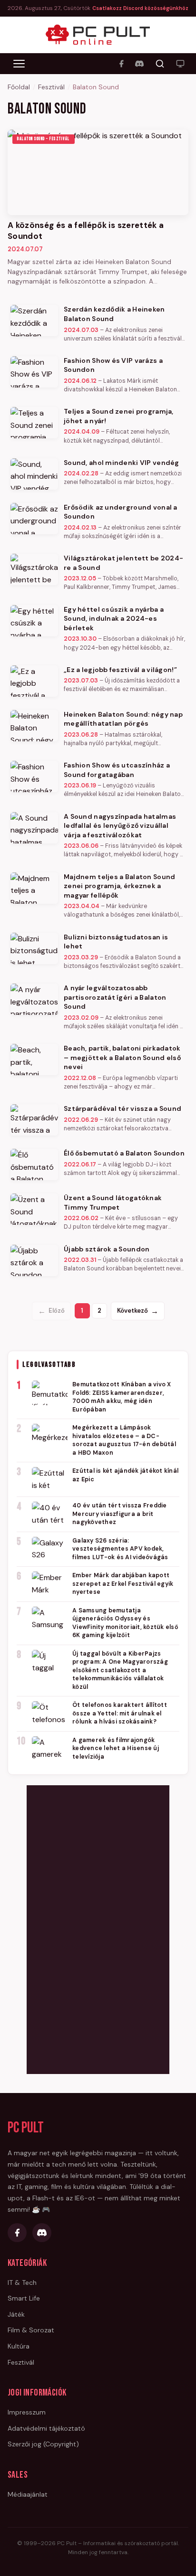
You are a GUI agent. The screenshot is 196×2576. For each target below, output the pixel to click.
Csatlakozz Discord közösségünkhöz (140, 8)
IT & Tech (22, 2282)
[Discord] (139, 64)
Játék (16, 2314)
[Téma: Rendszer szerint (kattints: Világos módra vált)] (180, 64)
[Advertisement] (98, 1928)
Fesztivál (51, 87)
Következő (138, 1311)
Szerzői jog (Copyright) (43, 2444)
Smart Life (24, 2298)
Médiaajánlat (28, 2494)
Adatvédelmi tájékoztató (46, 2428)
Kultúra (19, 2346)
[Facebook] (121, 64)
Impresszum (27, 2412)
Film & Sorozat (31, 2330)
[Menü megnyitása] (19, 64)
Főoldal (19, 87)
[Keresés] (160, 64)
